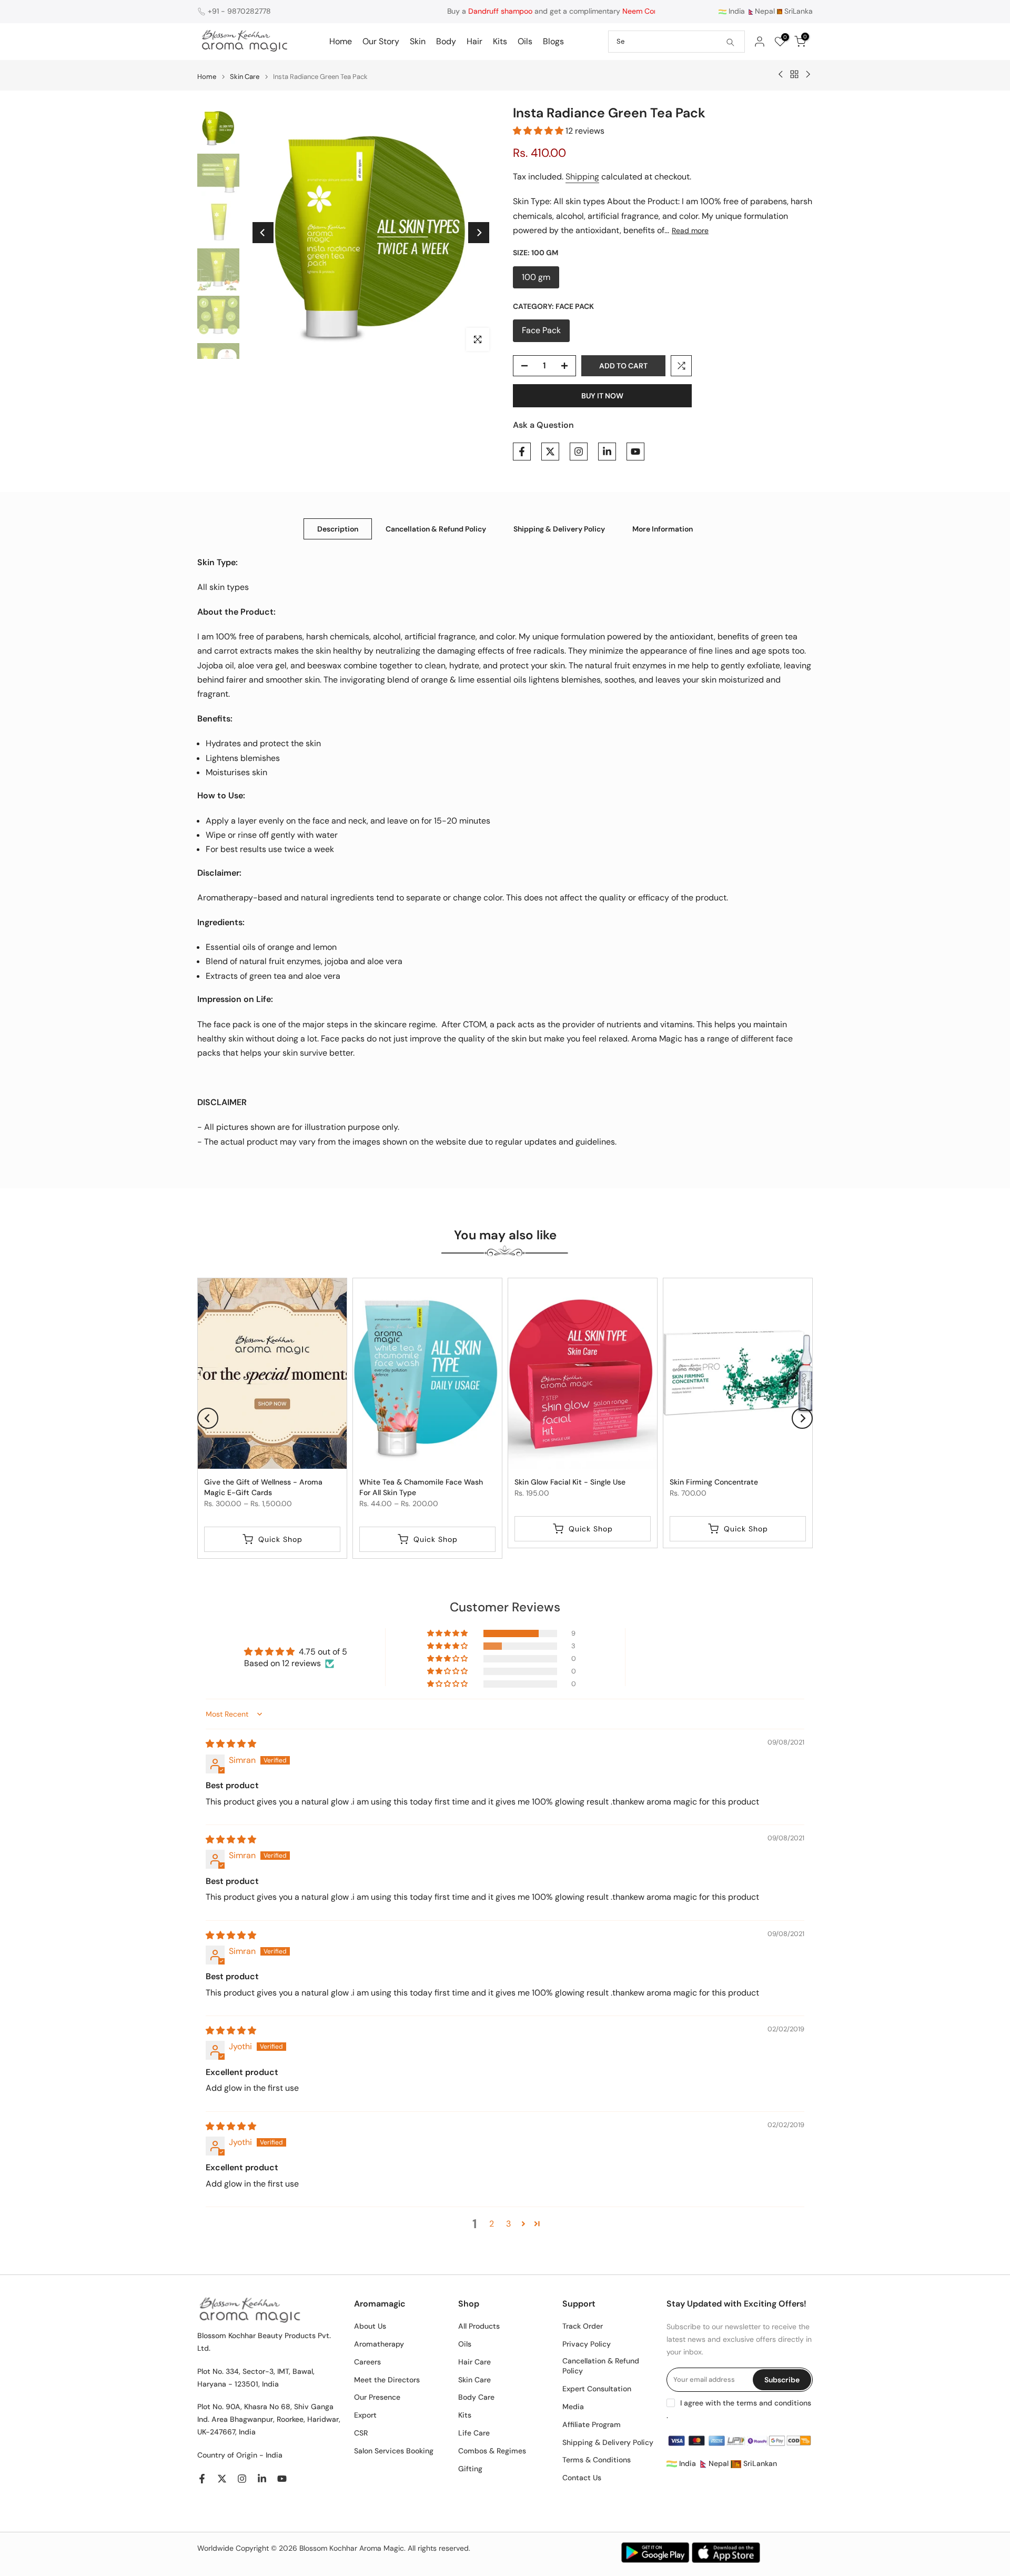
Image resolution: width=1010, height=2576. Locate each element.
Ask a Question (543, 425)
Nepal (765, 11)
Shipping (582, 177)
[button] (539, 131)
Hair (474, 41)
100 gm (536, 277)
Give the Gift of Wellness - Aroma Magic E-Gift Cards (263, 1487)
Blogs (553, 41)
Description (338, 528)
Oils (525, 41)
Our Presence (377, 2397)
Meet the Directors (387, 2380)
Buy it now (602, 396)
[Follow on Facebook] (522, 452)
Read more (690, 230)
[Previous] (263, 233)
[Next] (479, 233)
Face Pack (541, 330)
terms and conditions (774, 2403)
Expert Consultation (597, 2389)
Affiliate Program (592, 2424)
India (736, 11)
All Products (479, 2326)
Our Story (381, 41)
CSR (361, 2433)
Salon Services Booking (394, 2451)
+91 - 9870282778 (239, 11)
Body (446, 41)
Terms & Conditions (597, 2460)
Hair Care (474, 2362)
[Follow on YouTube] (635, 452)
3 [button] (508, 2224)
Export (365, 2415)
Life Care (474, 2433)
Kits (500, 41)
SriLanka (797, 11)
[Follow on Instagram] (579, 452)
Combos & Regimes (492, 2451)
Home (341, 41)
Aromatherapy (379, 2344)
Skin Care (245, 77)
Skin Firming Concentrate (714, 1482)
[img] (231, 1744)
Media (573, 2407)
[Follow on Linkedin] (607, 452)
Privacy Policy (587, 2344)
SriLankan (759, 2463)
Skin (418, 41)
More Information (663, 528)
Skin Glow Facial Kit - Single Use (570, 1482)
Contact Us (582, 2478)
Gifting (470, 2469)
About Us (370, 2326)
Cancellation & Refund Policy (436, 528)
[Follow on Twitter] (550, 452)
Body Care (476, 2397)
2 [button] (492, 2224)
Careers (367, 2362)
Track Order (583, 2326)
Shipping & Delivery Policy (559, 528)
